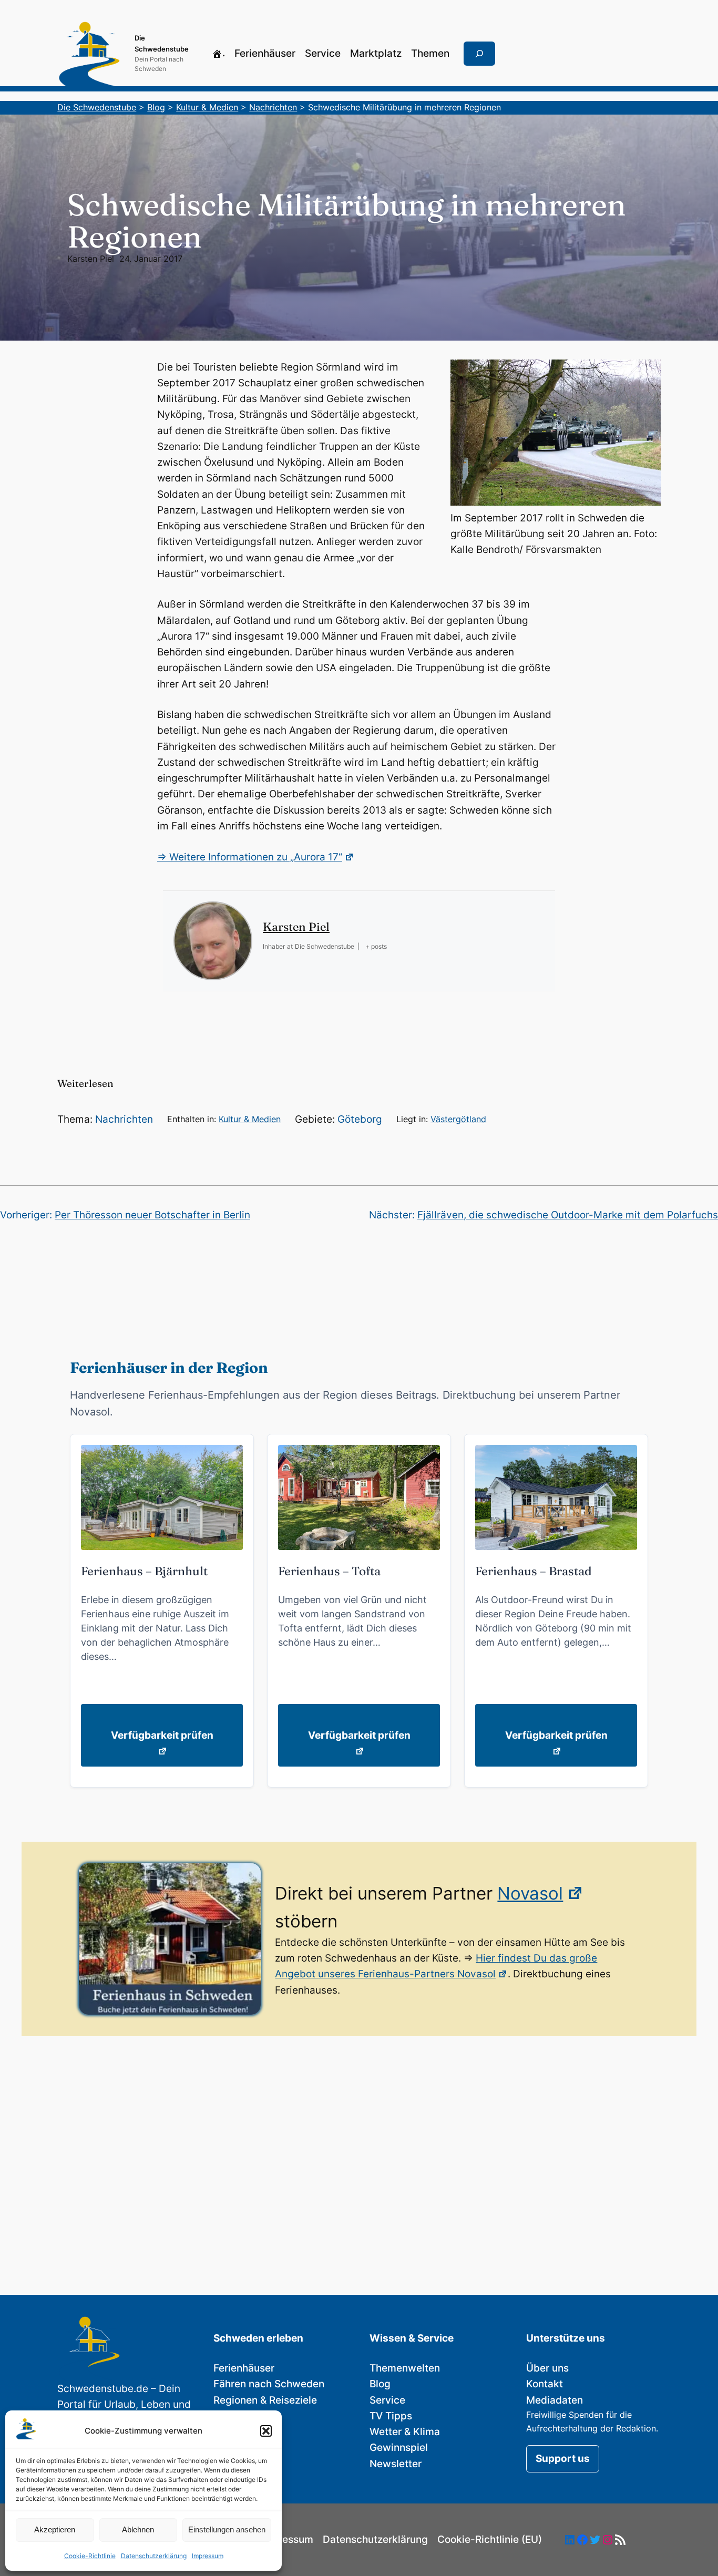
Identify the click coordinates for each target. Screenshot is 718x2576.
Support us (563, 2459)
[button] (266, 2431)
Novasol (530, 1893)
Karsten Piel (91, 259)
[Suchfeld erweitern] (479, 54)
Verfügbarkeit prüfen (162, 1735)
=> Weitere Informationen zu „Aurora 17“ (250, 857)
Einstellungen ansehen (227, 2529)
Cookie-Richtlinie (90, 2556)
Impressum (208, 2556)
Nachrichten (124, 1119)
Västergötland (458, 1119)
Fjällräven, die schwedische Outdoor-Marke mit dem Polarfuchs (568, 1215)
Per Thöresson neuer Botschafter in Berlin (152, 1215)
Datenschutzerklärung (154, 2556)
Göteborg (360, 1119)
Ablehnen (138, 2529)
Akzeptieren (55, 2529)
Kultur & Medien (250, 1119)
